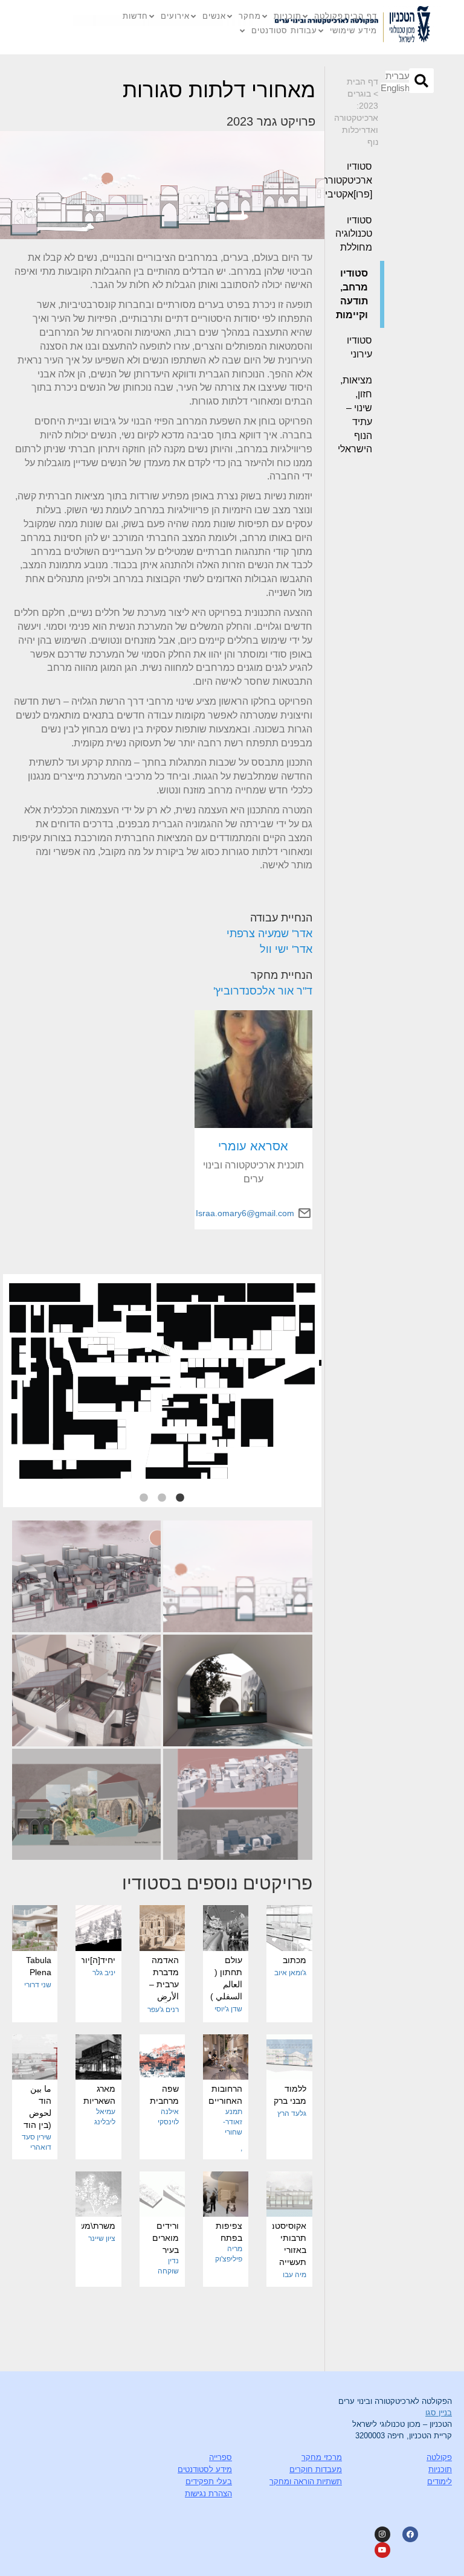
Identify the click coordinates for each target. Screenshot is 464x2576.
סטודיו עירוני (359, 347)
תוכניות (288, 16)
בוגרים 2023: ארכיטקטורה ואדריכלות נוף (356, 118)
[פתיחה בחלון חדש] (411, 27)
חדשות (135, 16)
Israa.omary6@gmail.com (245, 1213)
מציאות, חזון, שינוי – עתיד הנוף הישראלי (355, 415)
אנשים (214, 16)
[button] (421, 81)
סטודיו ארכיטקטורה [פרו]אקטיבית (353, 180)
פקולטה (329, 16)
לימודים (440, 2481)
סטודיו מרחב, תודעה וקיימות (352, 294)
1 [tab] (180, 1498)
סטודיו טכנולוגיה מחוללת (354, 234)
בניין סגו (439, 2413)
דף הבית (361, 16)
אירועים (175, 16)
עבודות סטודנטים (284, 30)
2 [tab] (162, 1498)
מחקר (250, 16)
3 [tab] (144, 1498)
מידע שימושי (353, 30)
